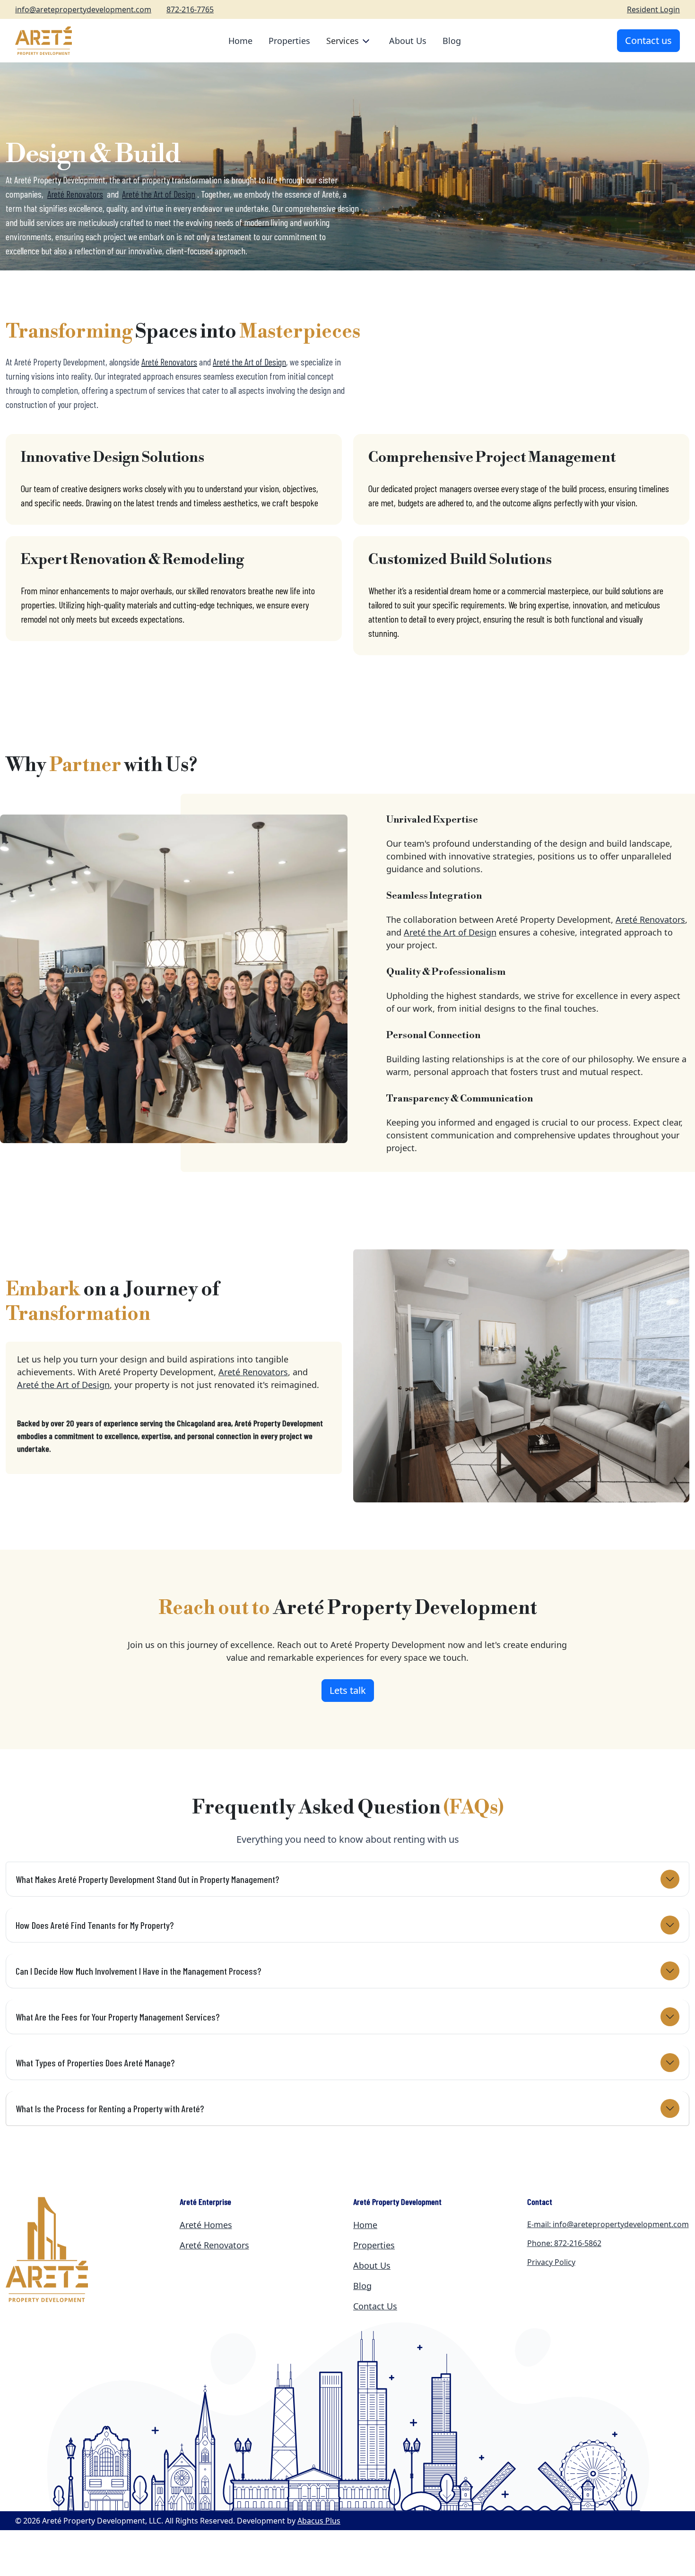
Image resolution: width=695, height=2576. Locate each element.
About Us (408, 41)
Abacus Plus (319, 2521)
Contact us (648, 40)
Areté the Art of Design (249, 362)
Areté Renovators (169, 362)
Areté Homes (206, 2225)
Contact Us (375, 2306)
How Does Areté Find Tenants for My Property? (95, 1925)
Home (240, 41)
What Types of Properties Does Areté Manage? (95, 2063)
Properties (289, 41)
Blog (452, 41)
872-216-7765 (190, 9)
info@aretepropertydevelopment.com (83, 9)
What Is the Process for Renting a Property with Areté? (110, 2108)
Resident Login (653, 9)
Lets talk (348, 1690)
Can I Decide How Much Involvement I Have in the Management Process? (138, 1971)
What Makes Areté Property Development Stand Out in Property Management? (147, 1879)
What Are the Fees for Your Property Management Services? (117, 2017)
